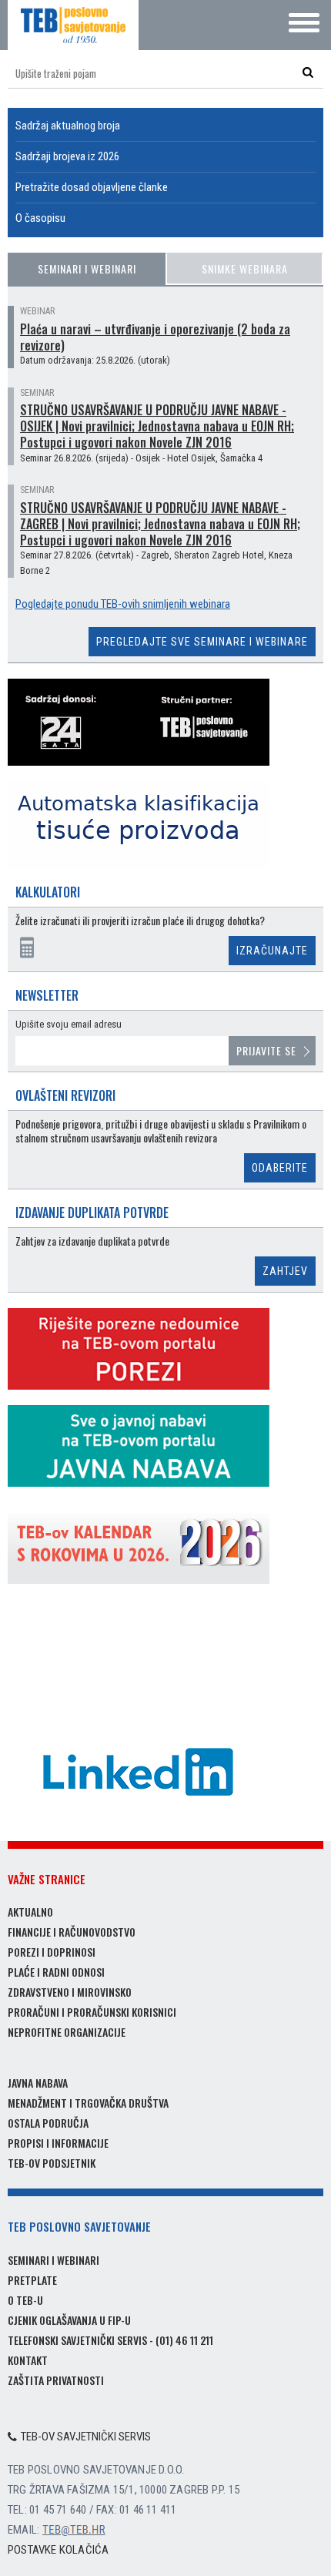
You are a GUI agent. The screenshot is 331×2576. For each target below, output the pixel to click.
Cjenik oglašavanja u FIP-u (69, 2320)
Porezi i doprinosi (52, 1952)
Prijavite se (266, 1050)
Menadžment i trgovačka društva (88, 2103)
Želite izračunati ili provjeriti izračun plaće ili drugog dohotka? (140, 921)
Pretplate (32, 2280)
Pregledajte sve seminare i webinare (202, 642)
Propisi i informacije (58, 2143)
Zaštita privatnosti (56, 2380)
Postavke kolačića (58, 2550)
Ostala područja (48, 2123)
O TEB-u (25, 2300)
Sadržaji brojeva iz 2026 (67, 156)
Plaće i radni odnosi (56, 1972)
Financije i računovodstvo (72, 1932)
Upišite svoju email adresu (69, 1024)
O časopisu (40, 218)
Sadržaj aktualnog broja (68, 126)
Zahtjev (285, 1271)
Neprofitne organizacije (67, 2032)
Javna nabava (38, 2083)
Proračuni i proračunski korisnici (92, 2012)
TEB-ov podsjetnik (52, 2163)
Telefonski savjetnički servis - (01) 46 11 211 (110, 2340)
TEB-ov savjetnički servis (86, 2437)
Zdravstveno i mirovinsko (70, 1992)
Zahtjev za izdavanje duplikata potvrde (92, 1241)
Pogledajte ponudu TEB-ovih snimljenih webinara (123, 604)
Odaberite (280, 1168)
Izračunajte (272, 951)
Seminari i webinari (87, 268)
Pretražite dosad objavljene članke (92, 187)
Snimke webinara (245, 268)
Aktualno (30, 1912)
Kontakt (28, 2360)
